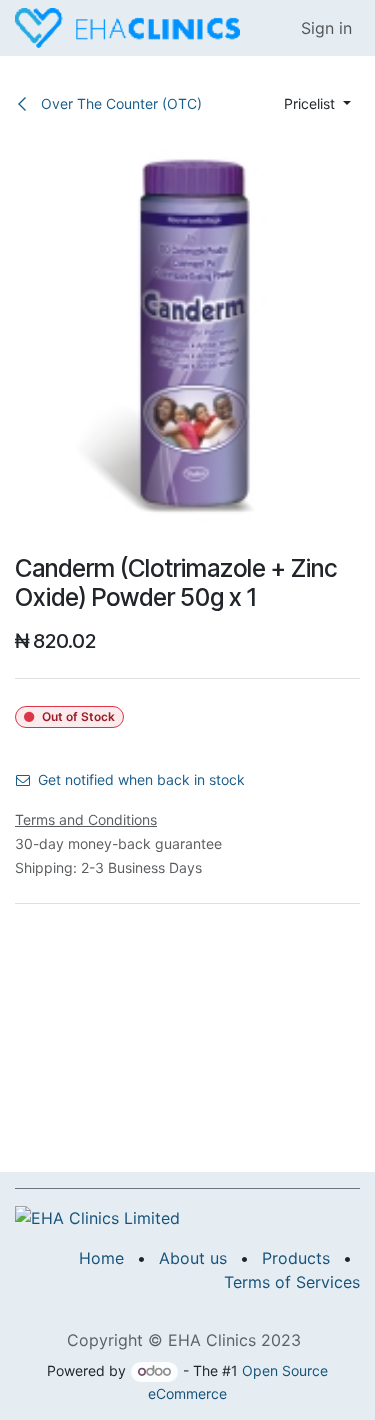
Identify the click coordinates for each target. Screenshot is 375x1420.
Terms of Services (292, 1282)
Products (296, 1258)
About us (193, 1258)
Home (101, 1258)
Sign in (326, 28)
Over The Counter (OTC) (119, 103)
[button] (317, 103)
